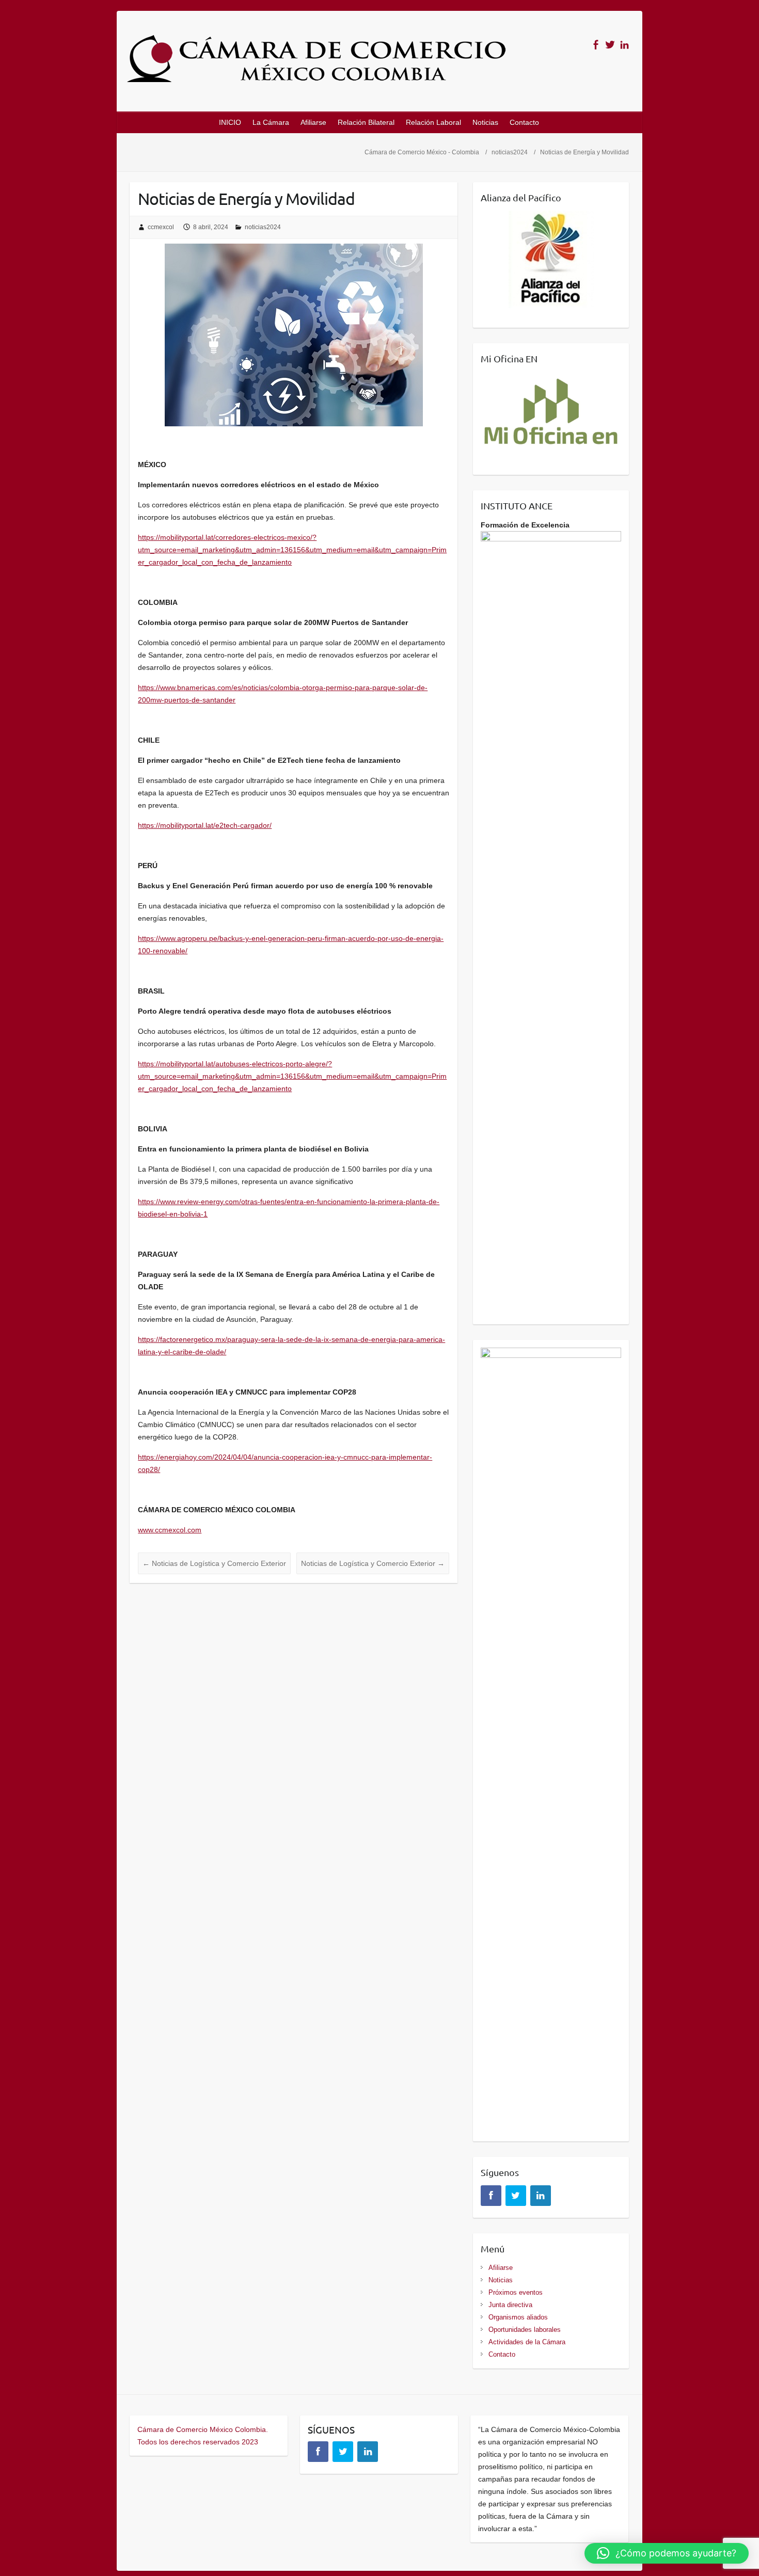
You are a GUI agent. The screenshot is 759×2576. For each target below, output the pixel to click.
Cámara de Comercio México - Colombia (422, 152)
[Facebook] (491, 2196)
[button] (667, 2553)
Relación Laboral (433, 122)
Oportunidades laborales (525, 2330)
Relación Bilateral (366, 122)
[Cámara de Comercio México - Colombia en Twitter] (610, 45)
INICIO (230, 122)
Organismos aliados (518, 2317)
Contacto (524, 122)
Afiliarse (313, 122)
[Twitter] (516, 2196)
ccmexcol (161, 227)
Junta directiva (510, 2305)
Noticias (485, 122)
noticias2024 (510, 152)
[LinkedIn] (541, 2196)
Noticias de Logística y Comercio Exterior (214, 1563)
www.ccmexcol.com (170, 1530)
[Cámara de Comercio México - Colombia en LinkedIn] (624, 45)
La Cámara (271, 122)
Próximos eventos (516, 2292)
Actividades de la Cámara (527, 2342)
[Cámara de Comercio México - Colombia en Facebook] (596, 45)
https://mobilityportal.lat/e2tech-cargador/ (205, 825)
